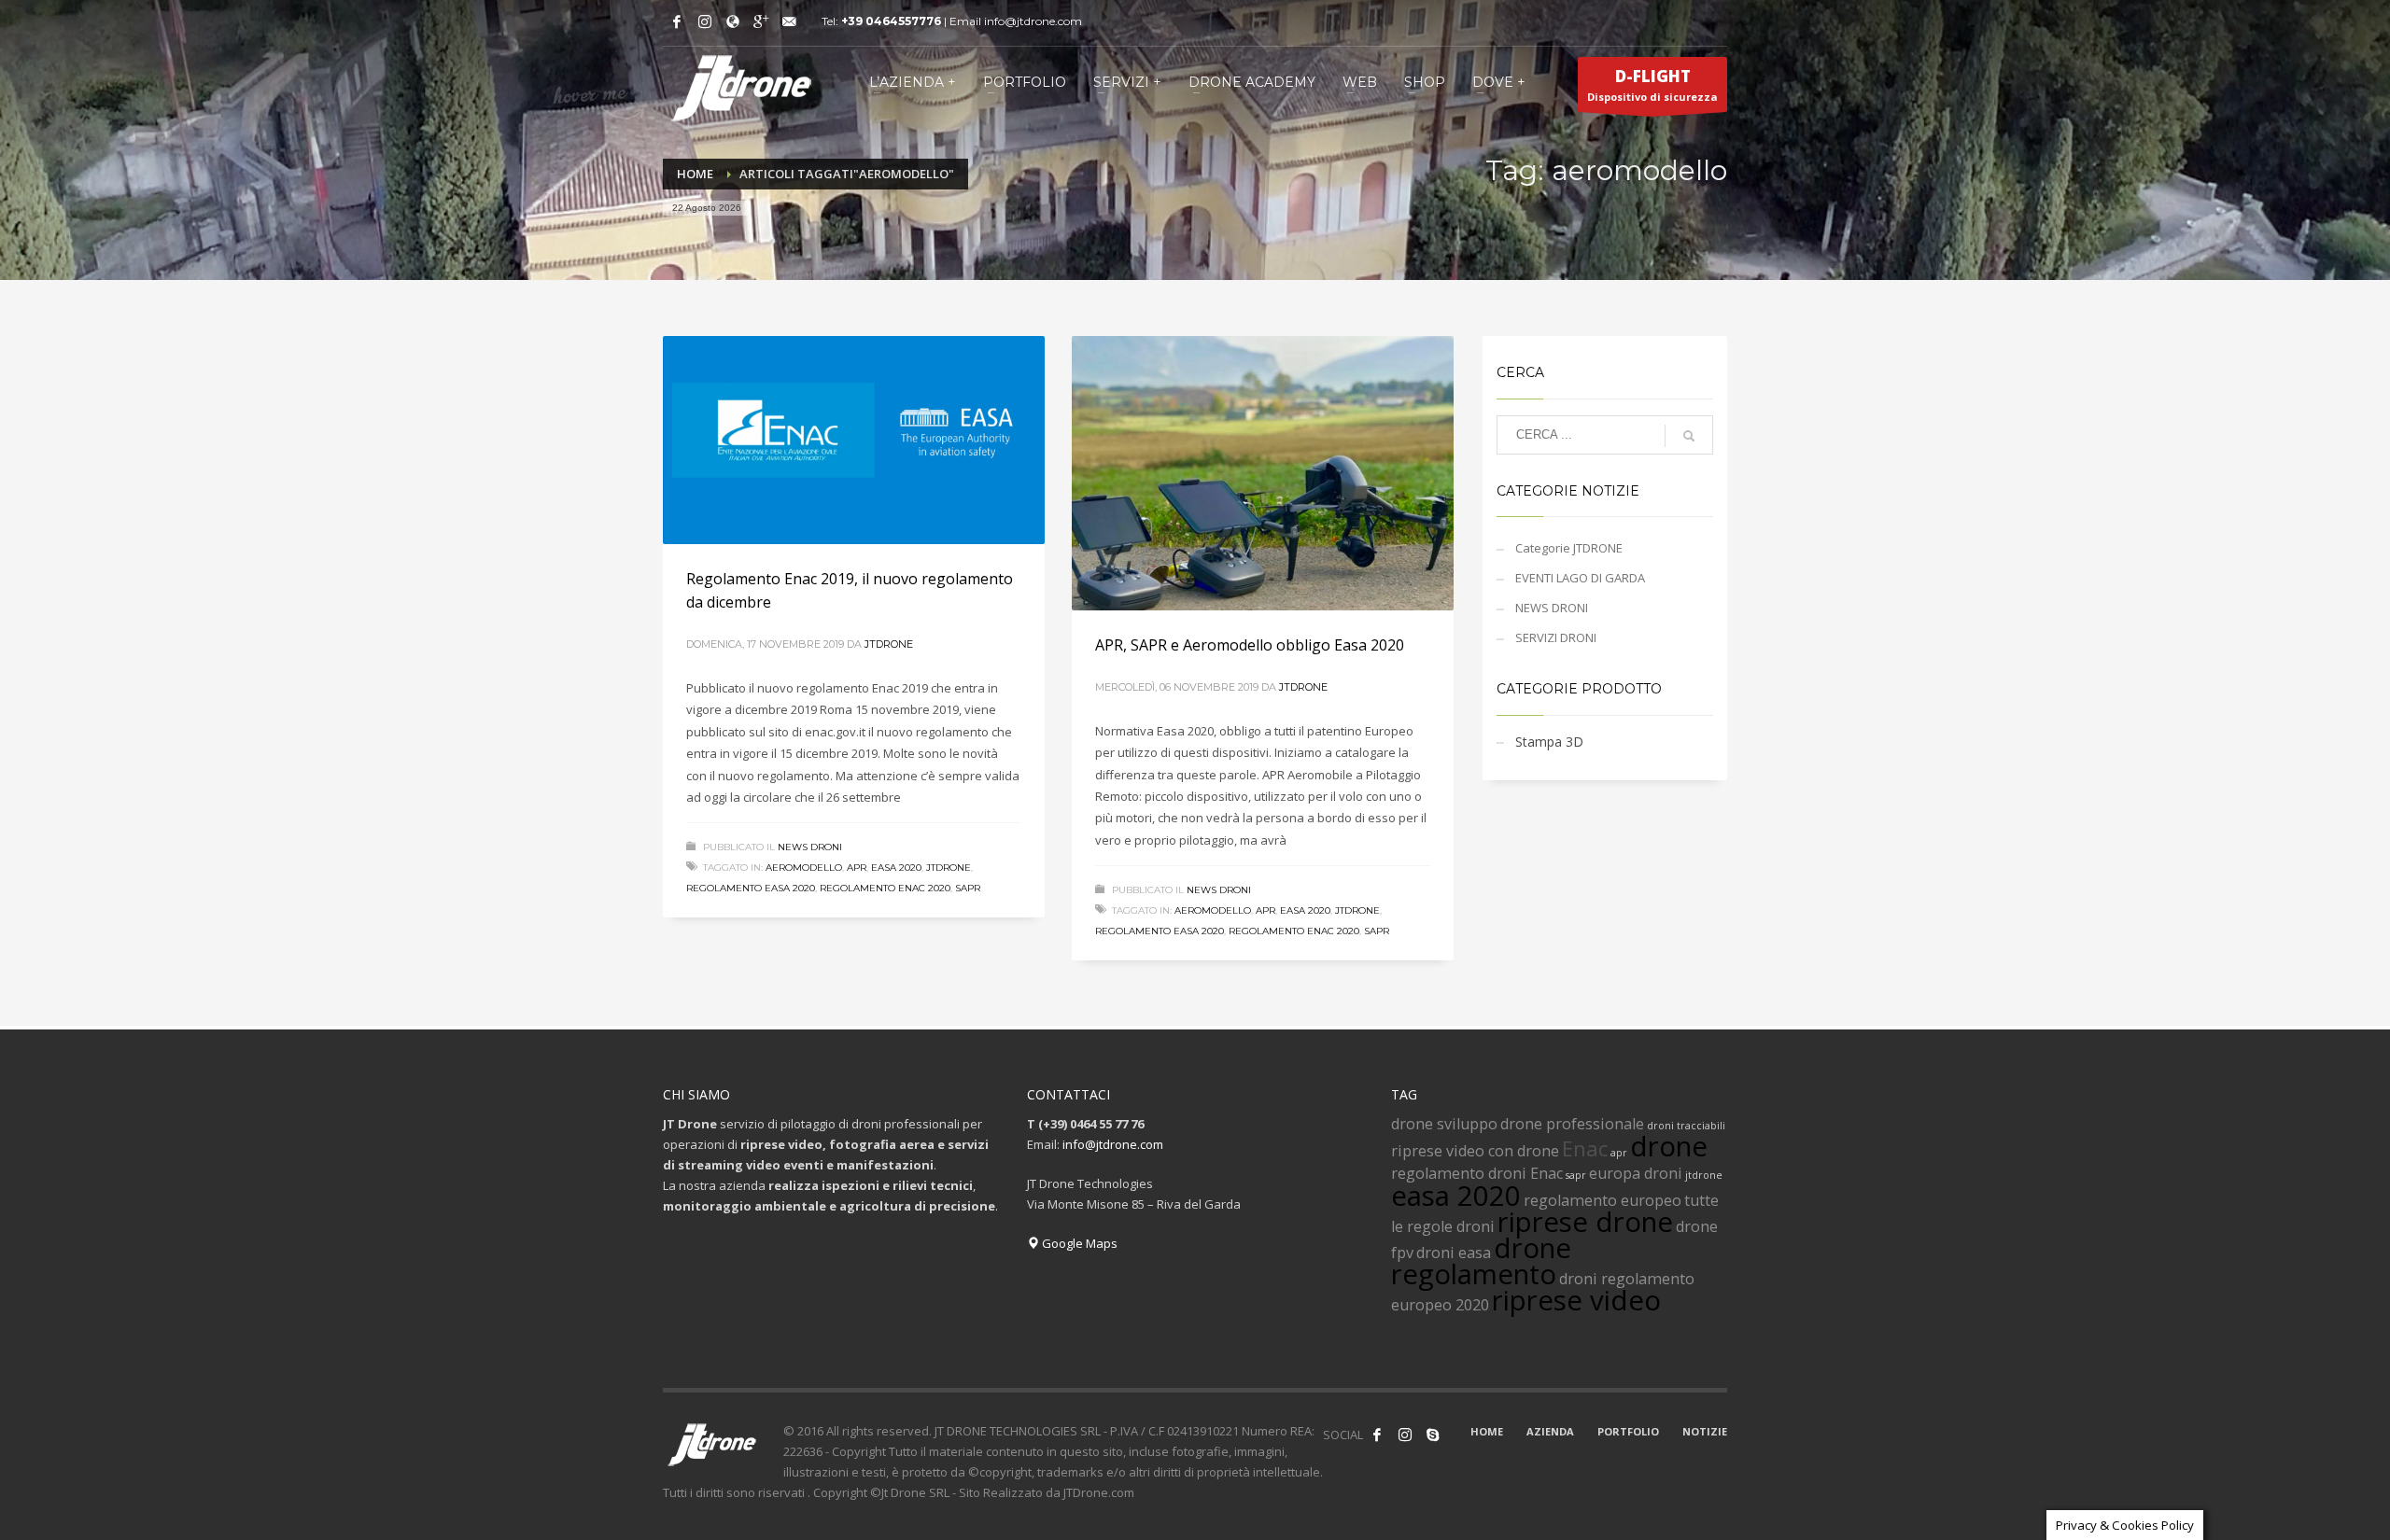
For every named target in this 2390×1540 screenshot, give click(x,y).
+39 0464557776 (891, 21)
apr (857, 868)
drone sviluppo (1444, 1124)
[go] (1689, 436)
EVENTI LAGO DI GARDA (1580, 578)
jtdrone (949, 868)
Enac (1585, 1148)
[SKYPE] (1433, 1435)
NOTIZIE (1705, 1431)
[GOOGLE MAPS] (733, 21)
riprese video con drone (1475, 1151)
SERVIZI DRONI (1556, 637)
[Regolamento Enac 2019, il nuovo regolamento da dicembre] (853, 440)
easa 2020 (896, 868)
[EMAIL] (789, 21)
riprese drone (1585, 1222)
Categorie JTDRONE (1569, 548)
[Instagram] (705, 21)
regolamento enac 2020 (885, 888)
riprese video (1576, 1300)
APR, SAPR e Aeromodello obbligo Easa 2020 (1250, 645)
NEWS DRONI (810, 847)
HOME (1487, 1431)
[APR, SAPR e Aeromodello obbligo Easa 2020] (1262, 473)
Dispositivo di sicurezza (1652, 84)
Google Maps (1078, 1243)
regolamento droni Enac (1477, 1173)
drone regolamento (1481, 1261)
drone (1669, 1146)
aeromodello (804, 868)
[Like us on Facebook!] (1377, 1435)
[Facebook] (677, 21)
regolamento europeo (1603, 1200)
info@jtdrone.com (1113, 1144)
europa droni (1636, 1173)
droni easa (1454, 1253)
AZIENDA (1550, 1431)
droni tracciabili (1686, 1126)
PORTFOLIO (1628, 1431)
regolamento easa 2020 (751, 888)
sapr (968, 888)
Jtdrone (889, 644)
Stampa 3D (1549, 742)
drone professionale (1572, 1124)
